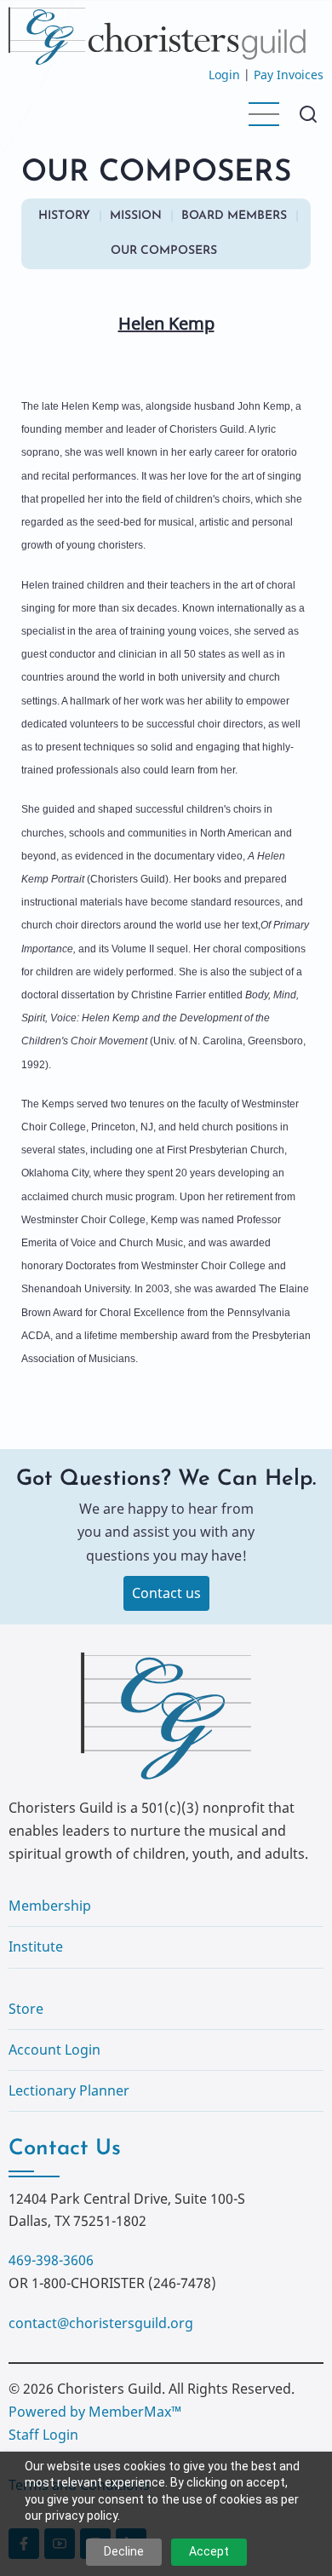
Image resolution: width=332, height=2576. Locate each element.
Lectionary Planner (69, 2090)
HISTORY (64, 216)
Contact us (166, 1593)
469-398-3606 (51, 2260)
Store (26, 2009)
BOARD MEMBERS (234, 216)
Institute (36, 1946)
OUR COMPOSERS (164, 251)
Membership (50, 1906)
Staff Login (43, 2435)
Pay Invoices (289, 75)
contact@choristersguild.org (101, 2323)
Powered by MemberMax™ (95, 2412)
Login (224, 75)
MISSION (136, 216)
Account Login (54, 2050)
